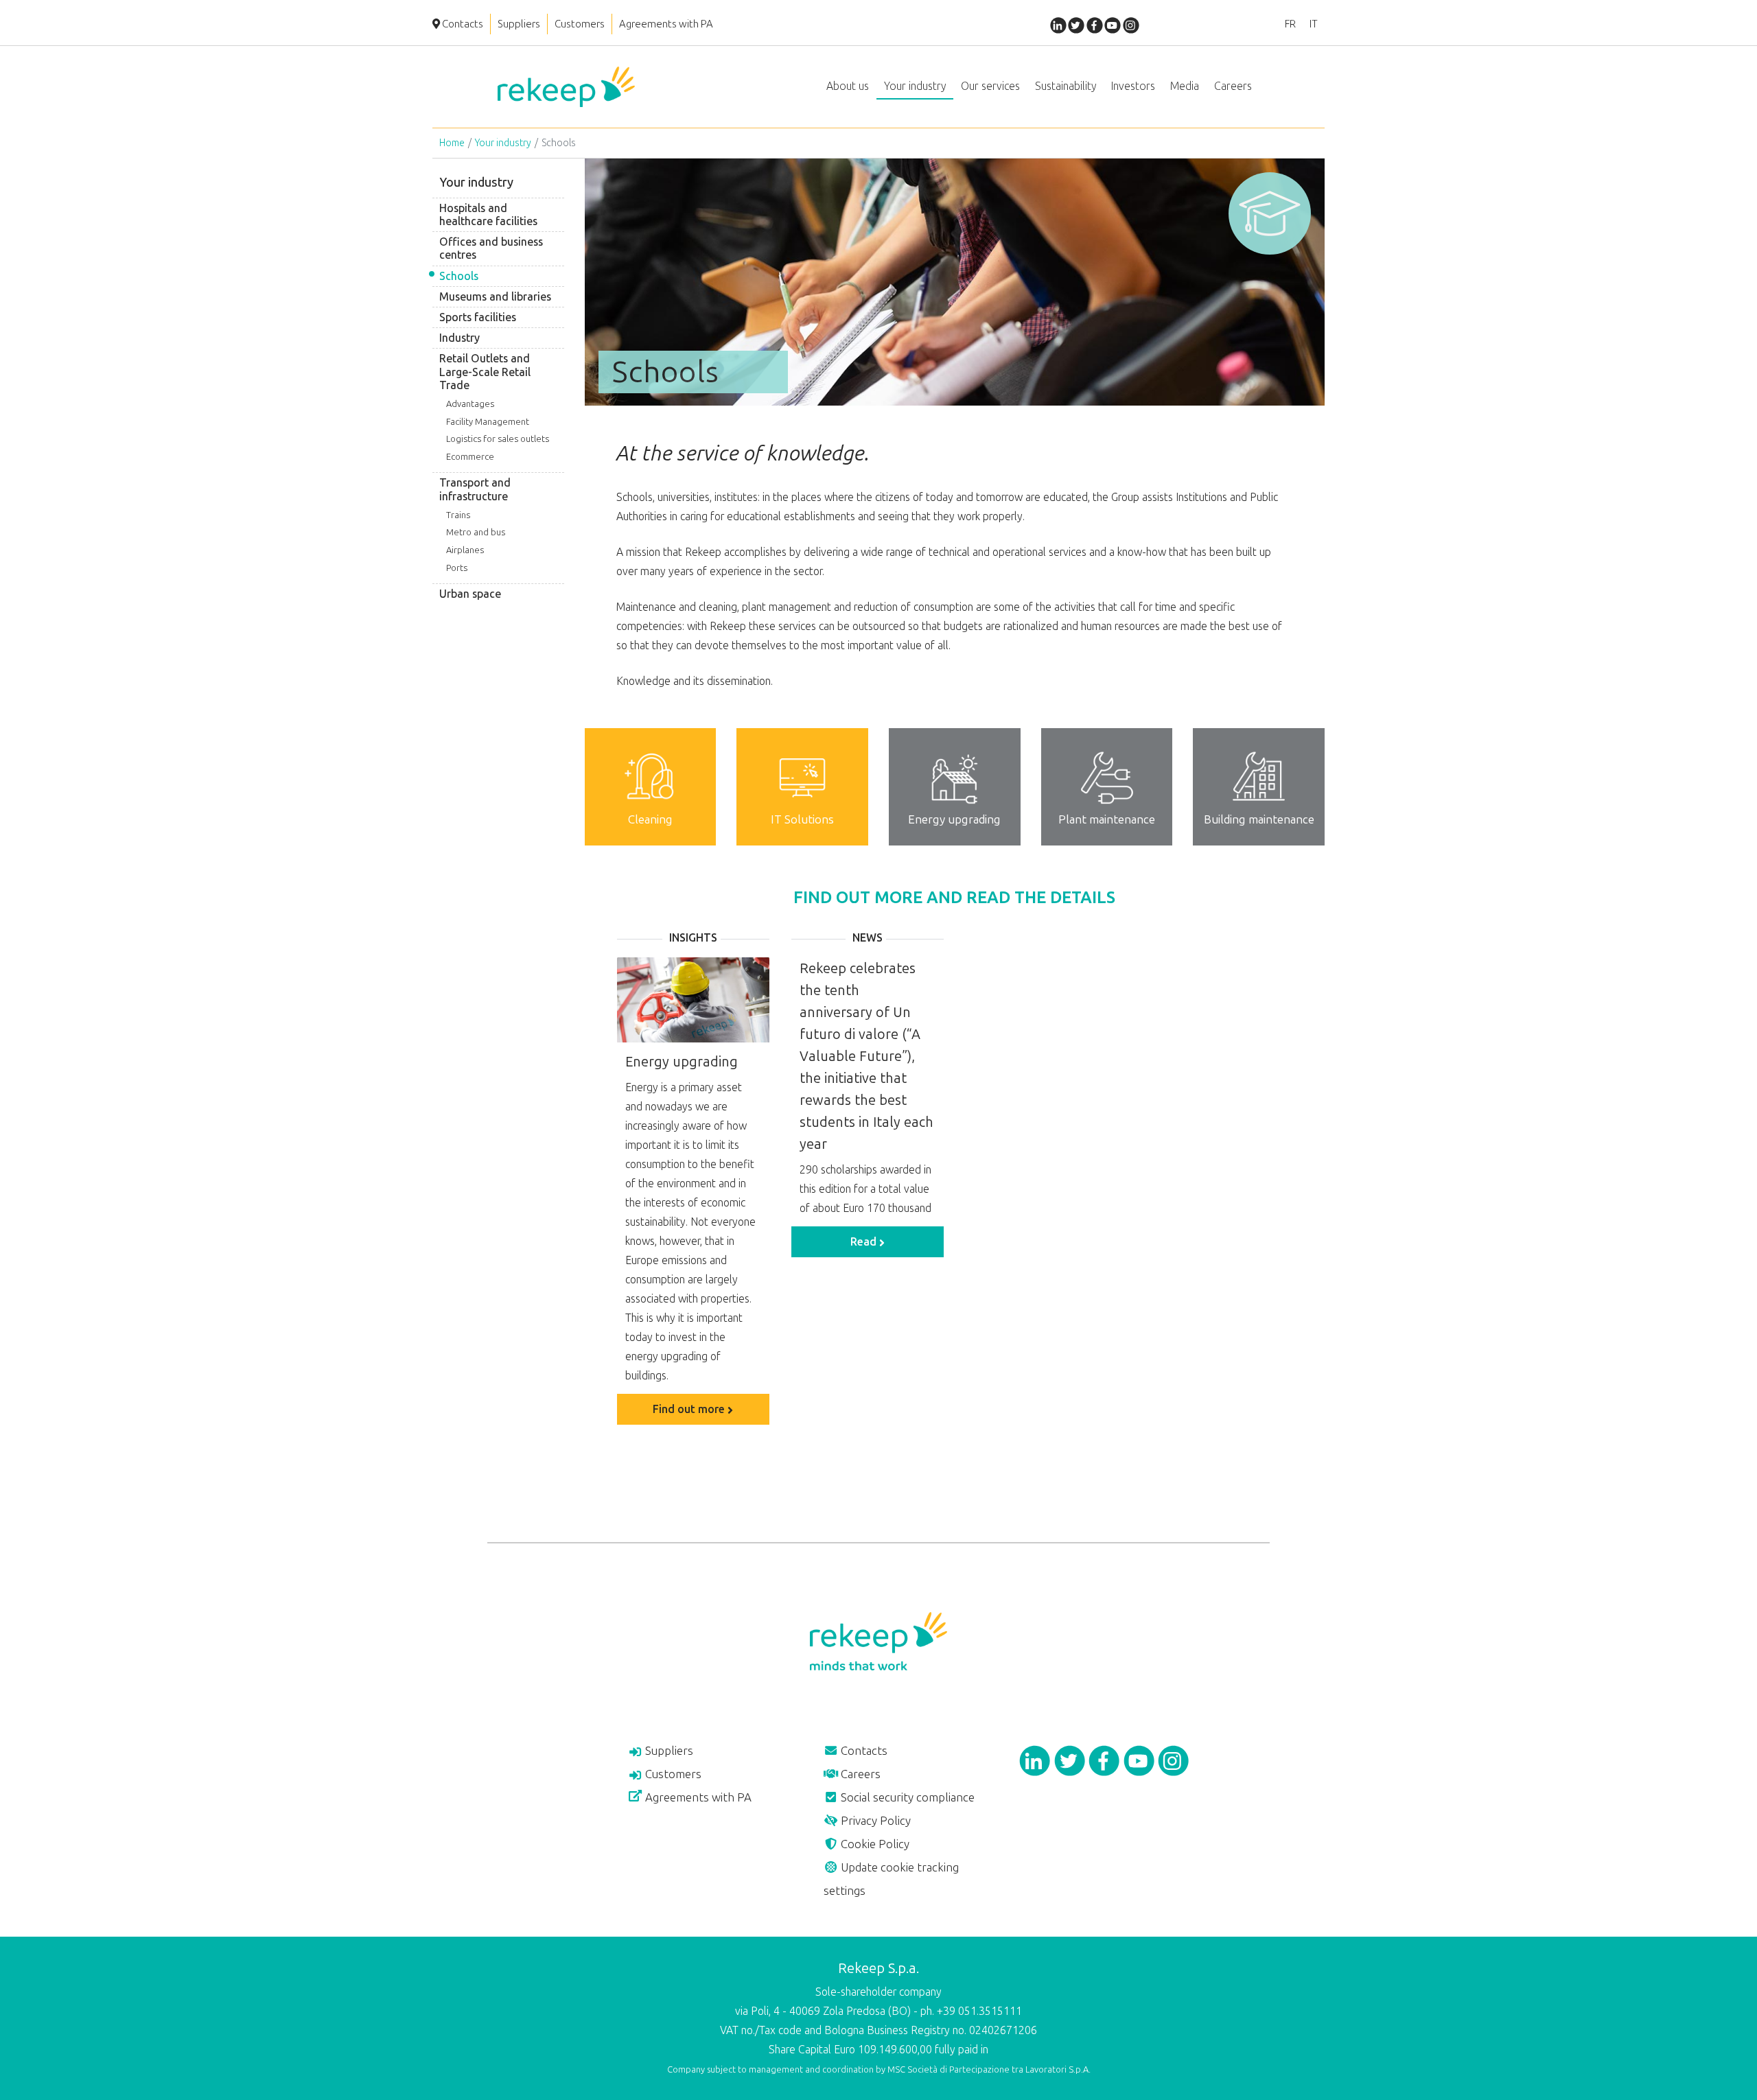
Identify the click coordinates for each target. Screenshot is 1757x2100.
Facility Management (488, 422)
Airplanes (465, 550)
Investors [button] (1133, 86)
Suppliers (519, 24)
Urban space (470, 594)
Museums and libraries (495, 297)
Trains (458, 515)
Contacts (462, 24)
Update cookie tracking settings (891, 1879)
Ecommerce (470, 457)
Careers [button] (1233, 86)
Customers (580, 24)
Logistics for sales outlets (498, 439)
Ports (457, 568)
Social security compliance (906, 1797)
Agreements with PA (666, 24)
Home (452, 143)
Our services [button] (990, 86)
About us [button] (848, 86)
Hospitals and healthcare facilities (488, 215)
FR (1290, 24)
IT (1314, 24)
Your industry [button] (915, 86)
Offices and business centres (491, 248)
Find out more (690, 1409)
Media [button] (1185, 86)
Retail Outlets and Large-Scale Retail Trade (485, 372)
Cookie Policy (874, 1844)
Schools (459, 276)
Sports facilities (478, 317)
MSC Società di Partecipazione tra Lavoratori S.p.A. (989, 2069)
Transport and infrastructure (475, 489)
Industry (459, 338)
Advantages (470, 404)
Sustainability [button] (1066, 86)
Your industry (503, 143)
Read (865, 1242)
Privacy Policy (874, 1821)
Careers (859, 1774)
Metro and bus (476, 532)
